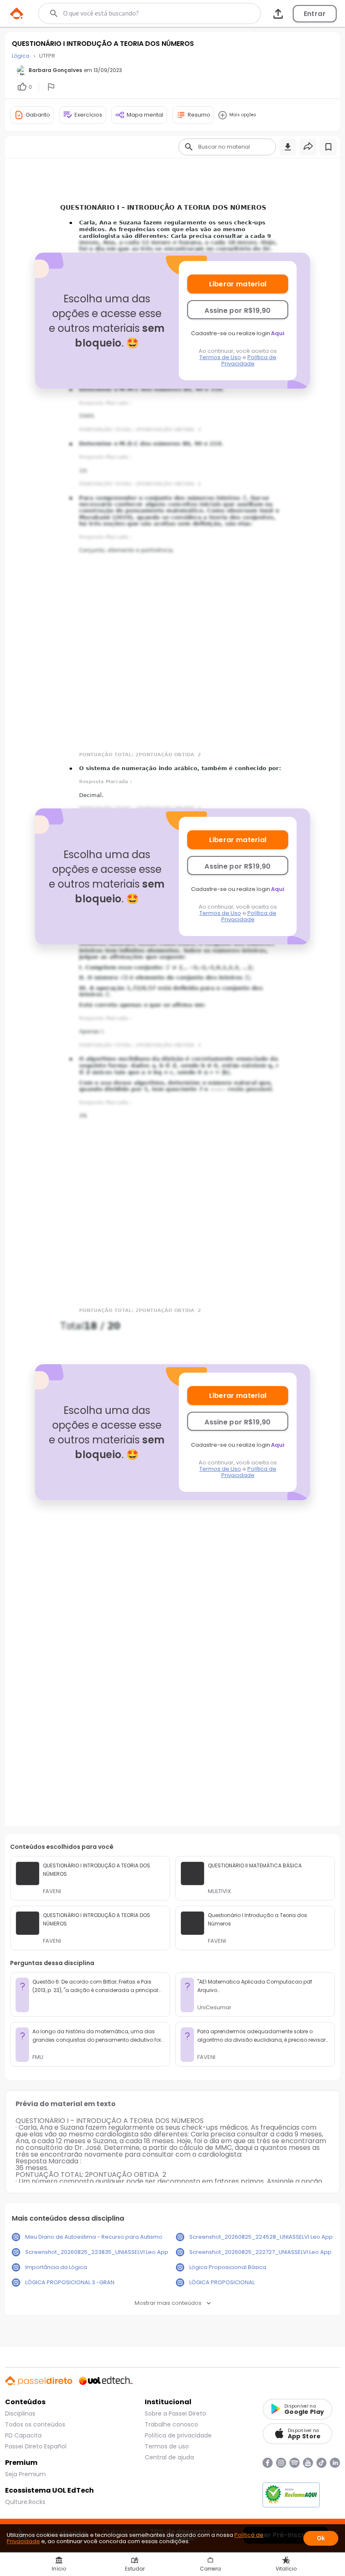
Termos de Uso (220, 357)
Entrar (315, 14)
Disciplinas (20, 2413)
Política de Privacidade (249, 360)
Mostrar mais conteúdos (168, 2303)
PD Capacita (23, 2435)
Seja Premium (25, 2474)
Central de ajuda (169, 2457)
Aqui (278, 333)
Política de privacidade (178, 2435)
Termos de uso (167, 2446)
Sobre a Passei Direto (175, 2413)
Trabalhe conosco (171, 2424)
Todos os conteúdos (35, 2424)
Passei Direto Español (36, 2446)
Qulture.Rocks (25, 2502)
